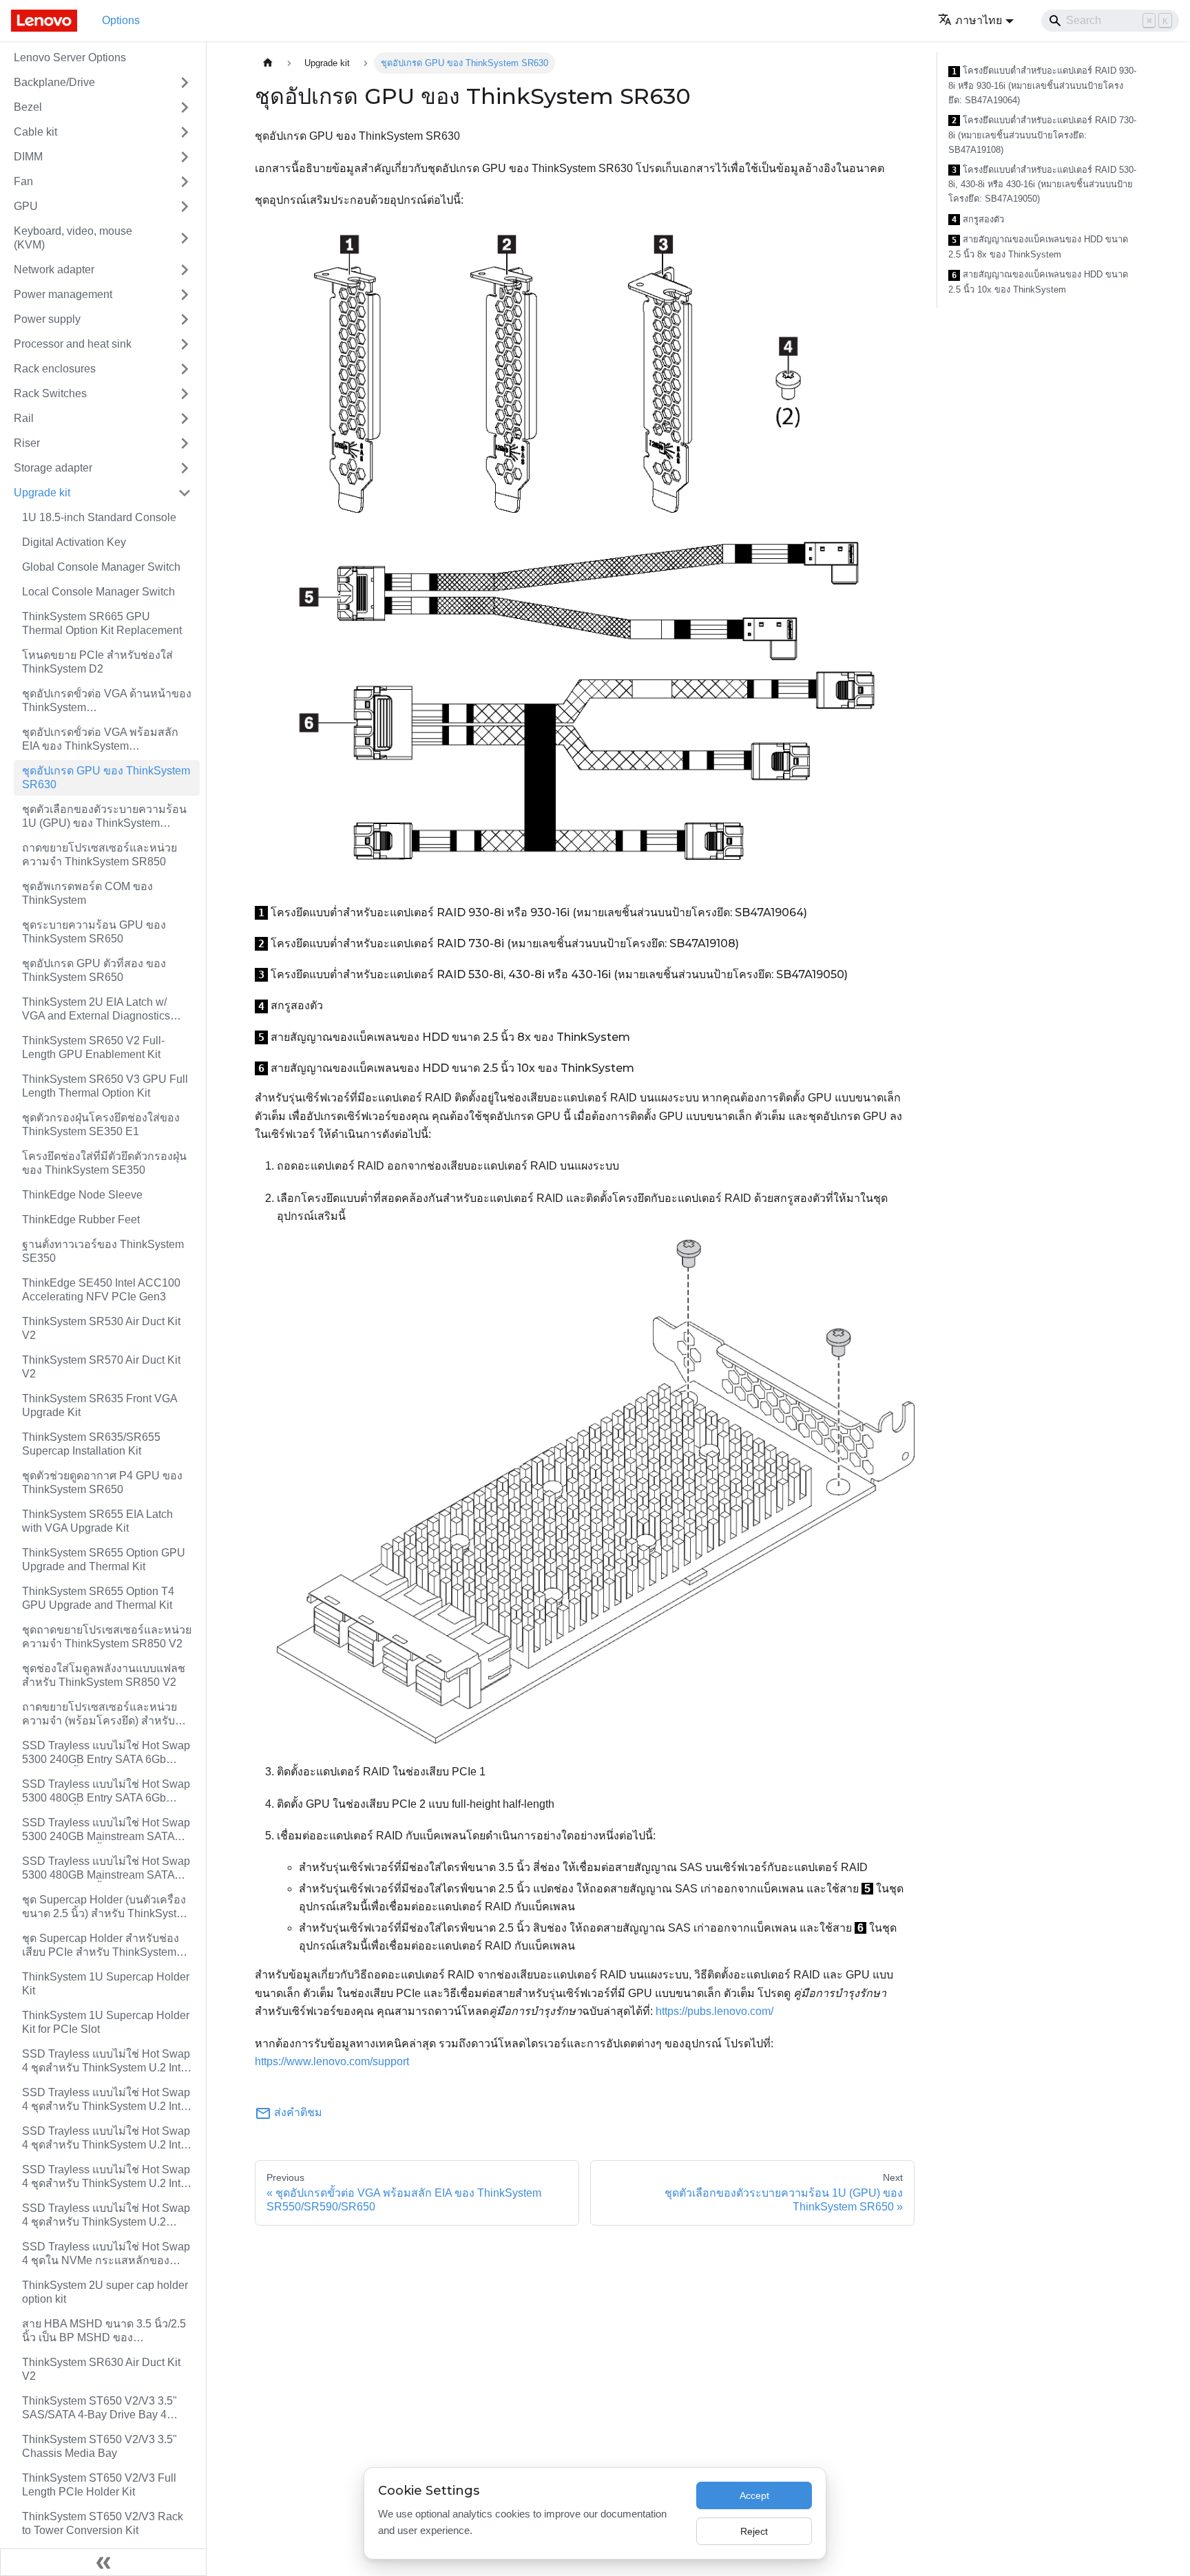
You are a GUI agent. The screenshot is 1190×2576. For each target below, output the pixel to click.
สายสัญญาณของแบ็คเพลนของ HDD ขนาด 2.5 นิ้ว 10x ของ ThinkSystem (1038, 282)
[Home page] (268, 63)
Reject (754, 2531)
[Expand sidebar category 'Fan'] (185, 182)
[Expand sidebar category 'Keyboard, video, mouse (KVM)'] (185, 238)
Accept (754, 2495)
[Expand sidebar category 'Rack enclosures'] (185, 369)
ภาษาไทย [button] (979, 20)
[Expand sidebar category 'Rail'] (185, 419)
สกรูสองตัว (978, 220)
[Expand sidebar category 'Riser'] (185, 443)
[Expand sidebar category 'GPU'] (185, 207)
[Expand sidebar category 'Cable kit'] (185, 132)
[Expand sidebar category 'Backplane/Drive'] (185, 83)
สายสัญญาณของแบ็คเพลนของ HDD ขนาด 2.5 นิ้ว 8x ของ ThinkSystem (1038, 247)
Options (121, 20)
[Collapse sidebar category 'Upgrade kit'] (185, 493)
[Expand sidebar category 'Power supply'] (185, 319)
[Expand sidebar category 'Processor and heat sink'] (185, 344)
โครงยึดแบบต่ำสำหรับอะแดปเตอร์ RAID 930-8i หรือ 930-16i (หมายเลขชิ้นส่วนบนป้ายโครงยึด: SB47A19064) (1042, 85)
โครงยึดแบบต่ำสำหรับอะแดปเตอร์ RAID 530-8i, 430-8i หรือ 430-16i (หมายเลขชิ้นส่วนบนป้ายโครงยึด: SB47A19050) (1042, 184)
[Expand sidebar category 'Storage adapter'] (185, 468)
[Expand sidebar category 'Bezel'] (185, 107)
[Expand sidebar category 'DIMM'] (185, 157)
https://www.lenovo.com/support (332, 2061)
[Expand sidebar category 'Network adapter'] (185, 270)
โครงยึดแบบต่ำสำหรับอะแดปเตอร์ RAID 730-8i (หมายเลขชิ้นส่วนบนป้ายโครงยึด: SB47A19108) (1042, 135)
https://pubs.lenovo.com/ (714, 2011)
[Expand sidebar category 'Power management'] (185, 295)
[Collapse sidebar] (103, 2562)
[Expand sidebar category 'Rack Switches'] (185, 394)
